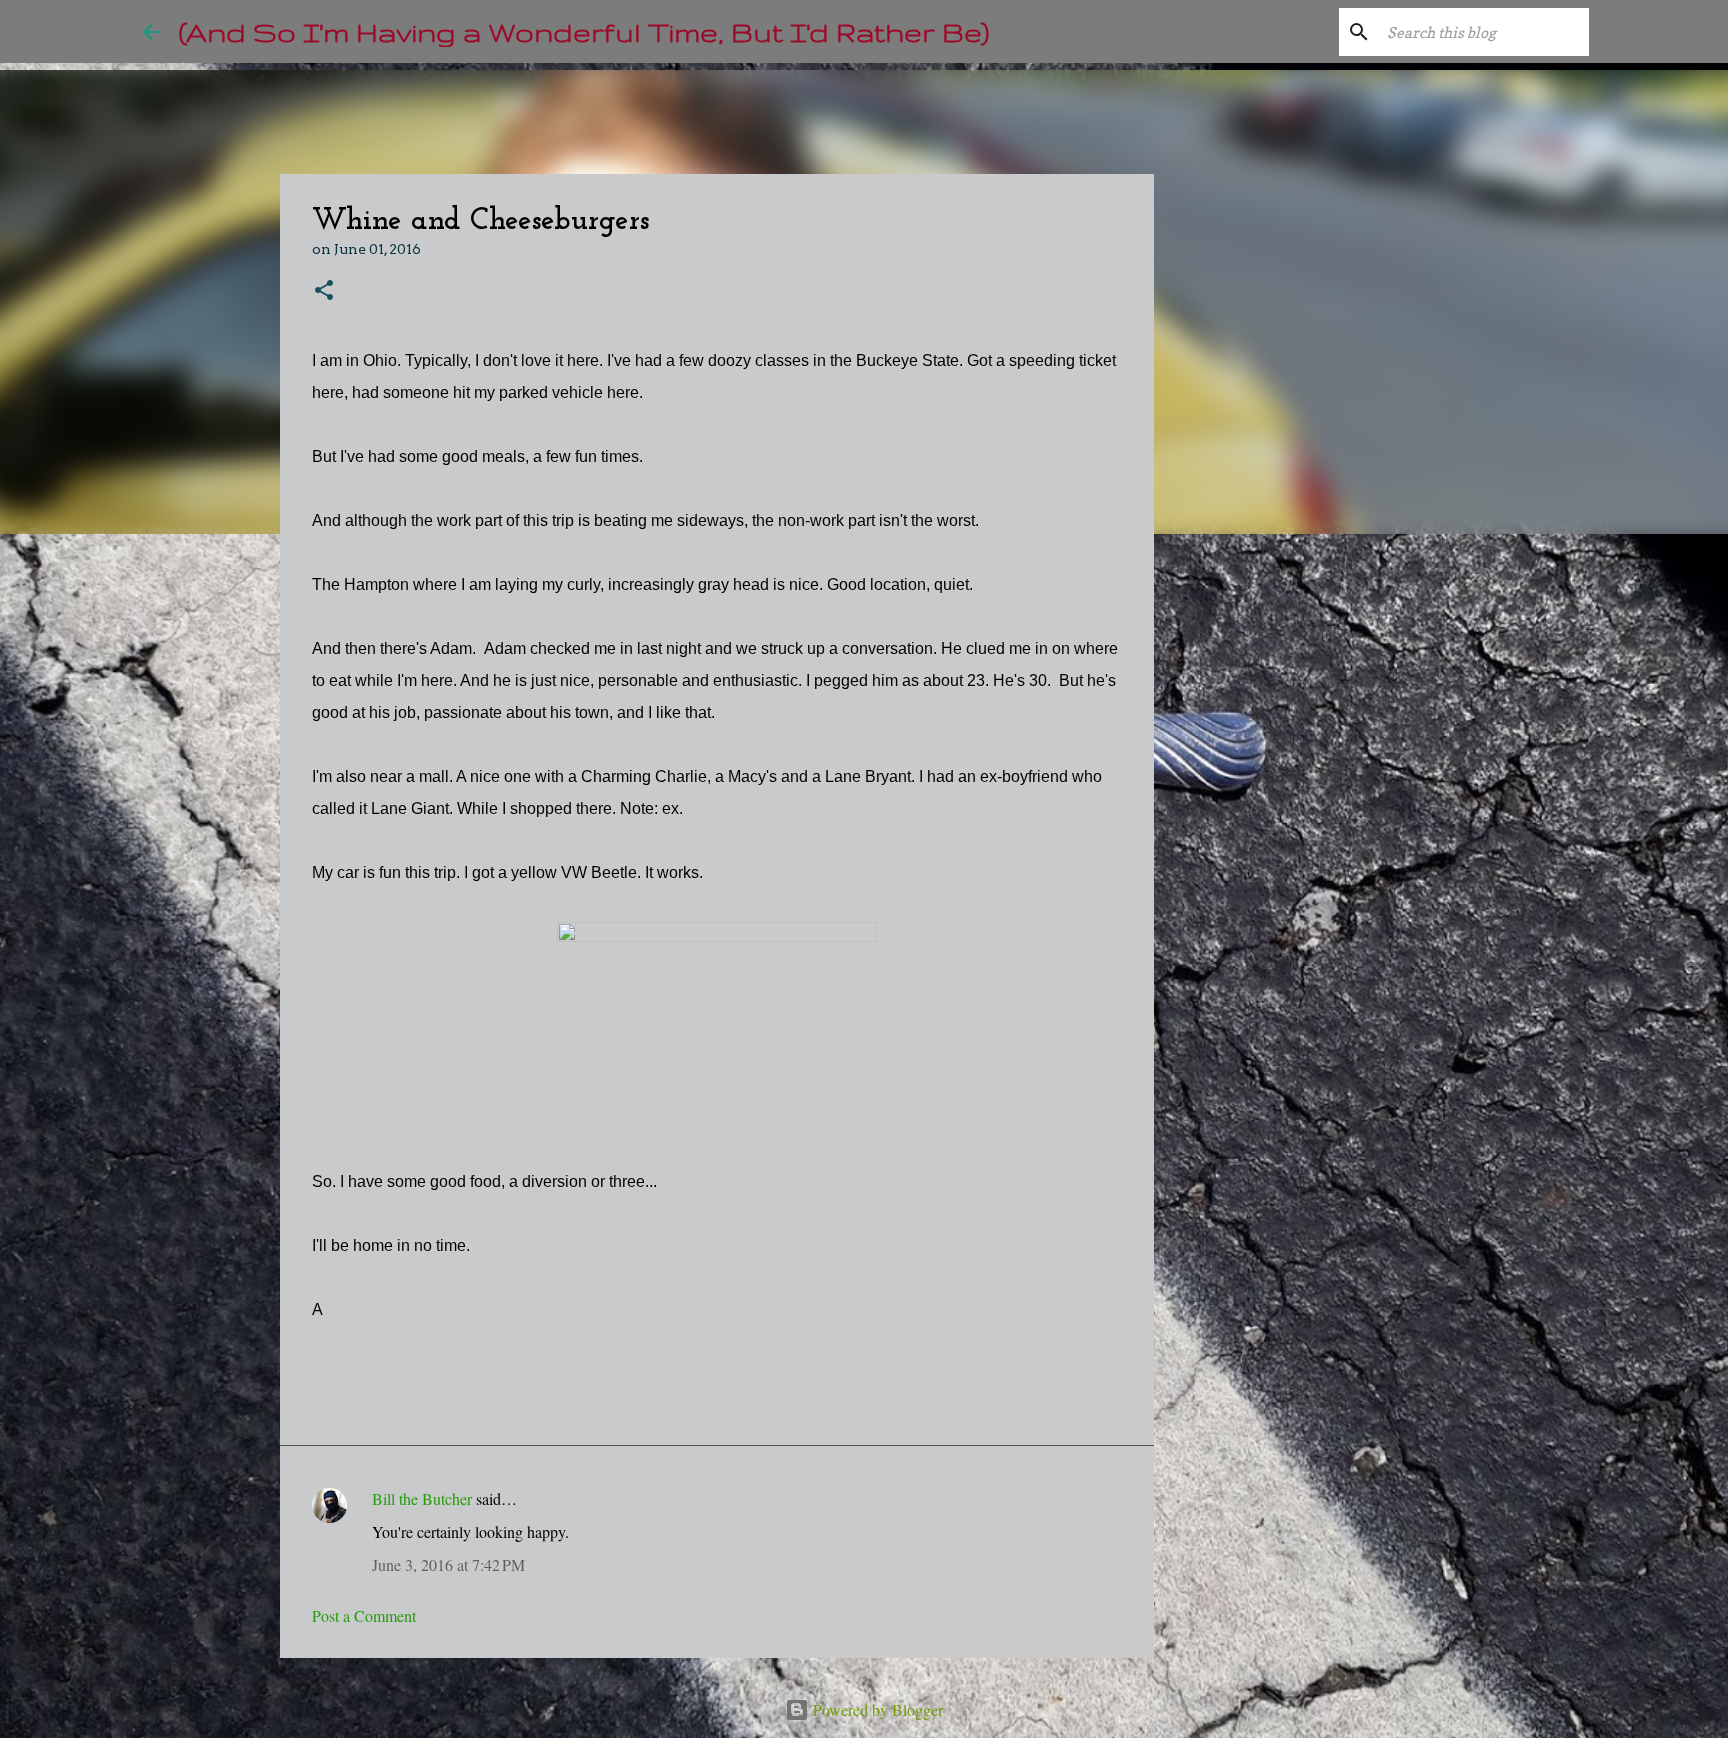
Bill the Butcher (422, 1498)
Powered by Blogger (876, 1709)
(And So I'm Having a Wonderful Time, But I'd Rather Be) (584, 31)
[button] (324, 291)
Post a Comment (364, 1615)
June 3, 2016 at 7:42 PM (448, 1564)
